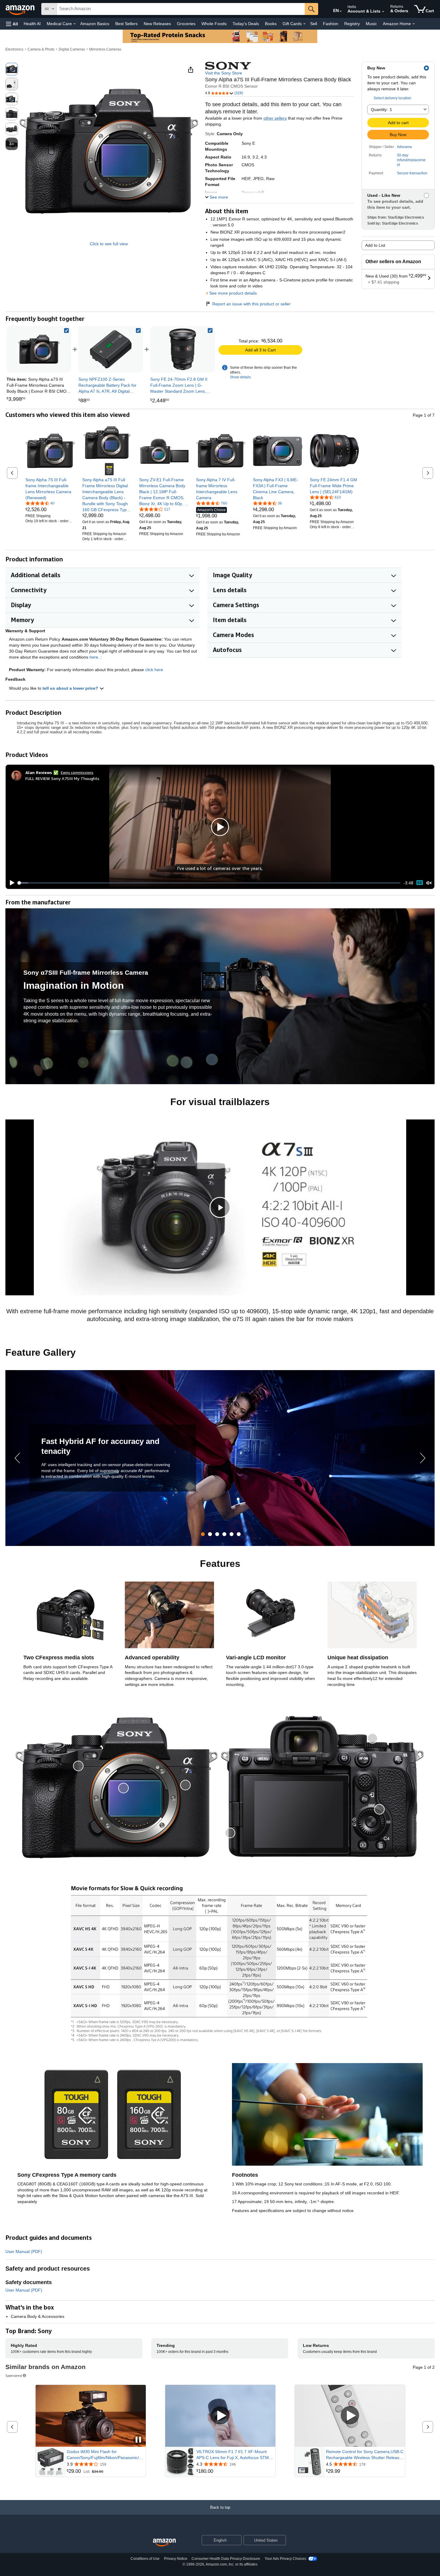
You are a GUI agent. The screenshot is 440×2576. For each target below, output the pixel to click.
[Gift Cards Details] (304, 24)
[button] (12, 24)
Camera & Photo (41, 49)
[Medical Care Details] (75, 24)
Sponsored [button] (14, 2375)
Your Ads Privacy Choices (285, 2559)
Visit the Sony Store (224, 73)
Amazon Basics (95, 24)
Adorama (404, 147)
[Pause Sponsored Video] (138, 2440)
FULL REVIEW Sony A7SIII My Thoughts (62, 778)
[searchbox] (181, 9)
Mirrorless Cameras (105, 49)
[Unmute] (429, 883)
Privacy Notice (176, 2559)
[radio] (12, 69)
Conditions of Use (145, 2559)
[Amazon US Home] (164, 2543)
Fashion (331, 24)
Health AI (32, 24)
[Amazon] (21, 9)
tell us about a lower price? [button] (71, 688)
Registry (352, 24)
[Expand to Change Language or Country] (341, 11)
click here (154, 670)
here (94, 657)
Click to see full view (109, 244)
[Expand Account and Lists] (383, 12)
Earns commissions (77, 772)
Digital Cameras (72, 49)
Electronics (14, 49)
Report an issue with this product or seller (251, 304)
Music (371, 24)
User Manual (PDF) (24, 2251)
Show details (240, 377)
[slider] (209, 883)
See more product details (233, 293)
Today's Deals (246, 24)
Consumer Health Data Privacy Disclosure (226, 2559)
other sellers (275, 118)
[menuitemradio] (420, 883)
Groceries (186, 24)
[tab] (203, 1534)
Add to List (375, 245)
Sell (314, 24)
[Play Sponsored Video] (220, 2416)
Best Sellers (126, 24)
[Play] (10, 883)
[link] (111, 349)
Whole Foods (214, 24)
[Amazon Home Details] (414, 24)
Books (271, 24)
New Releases (157, 24)
